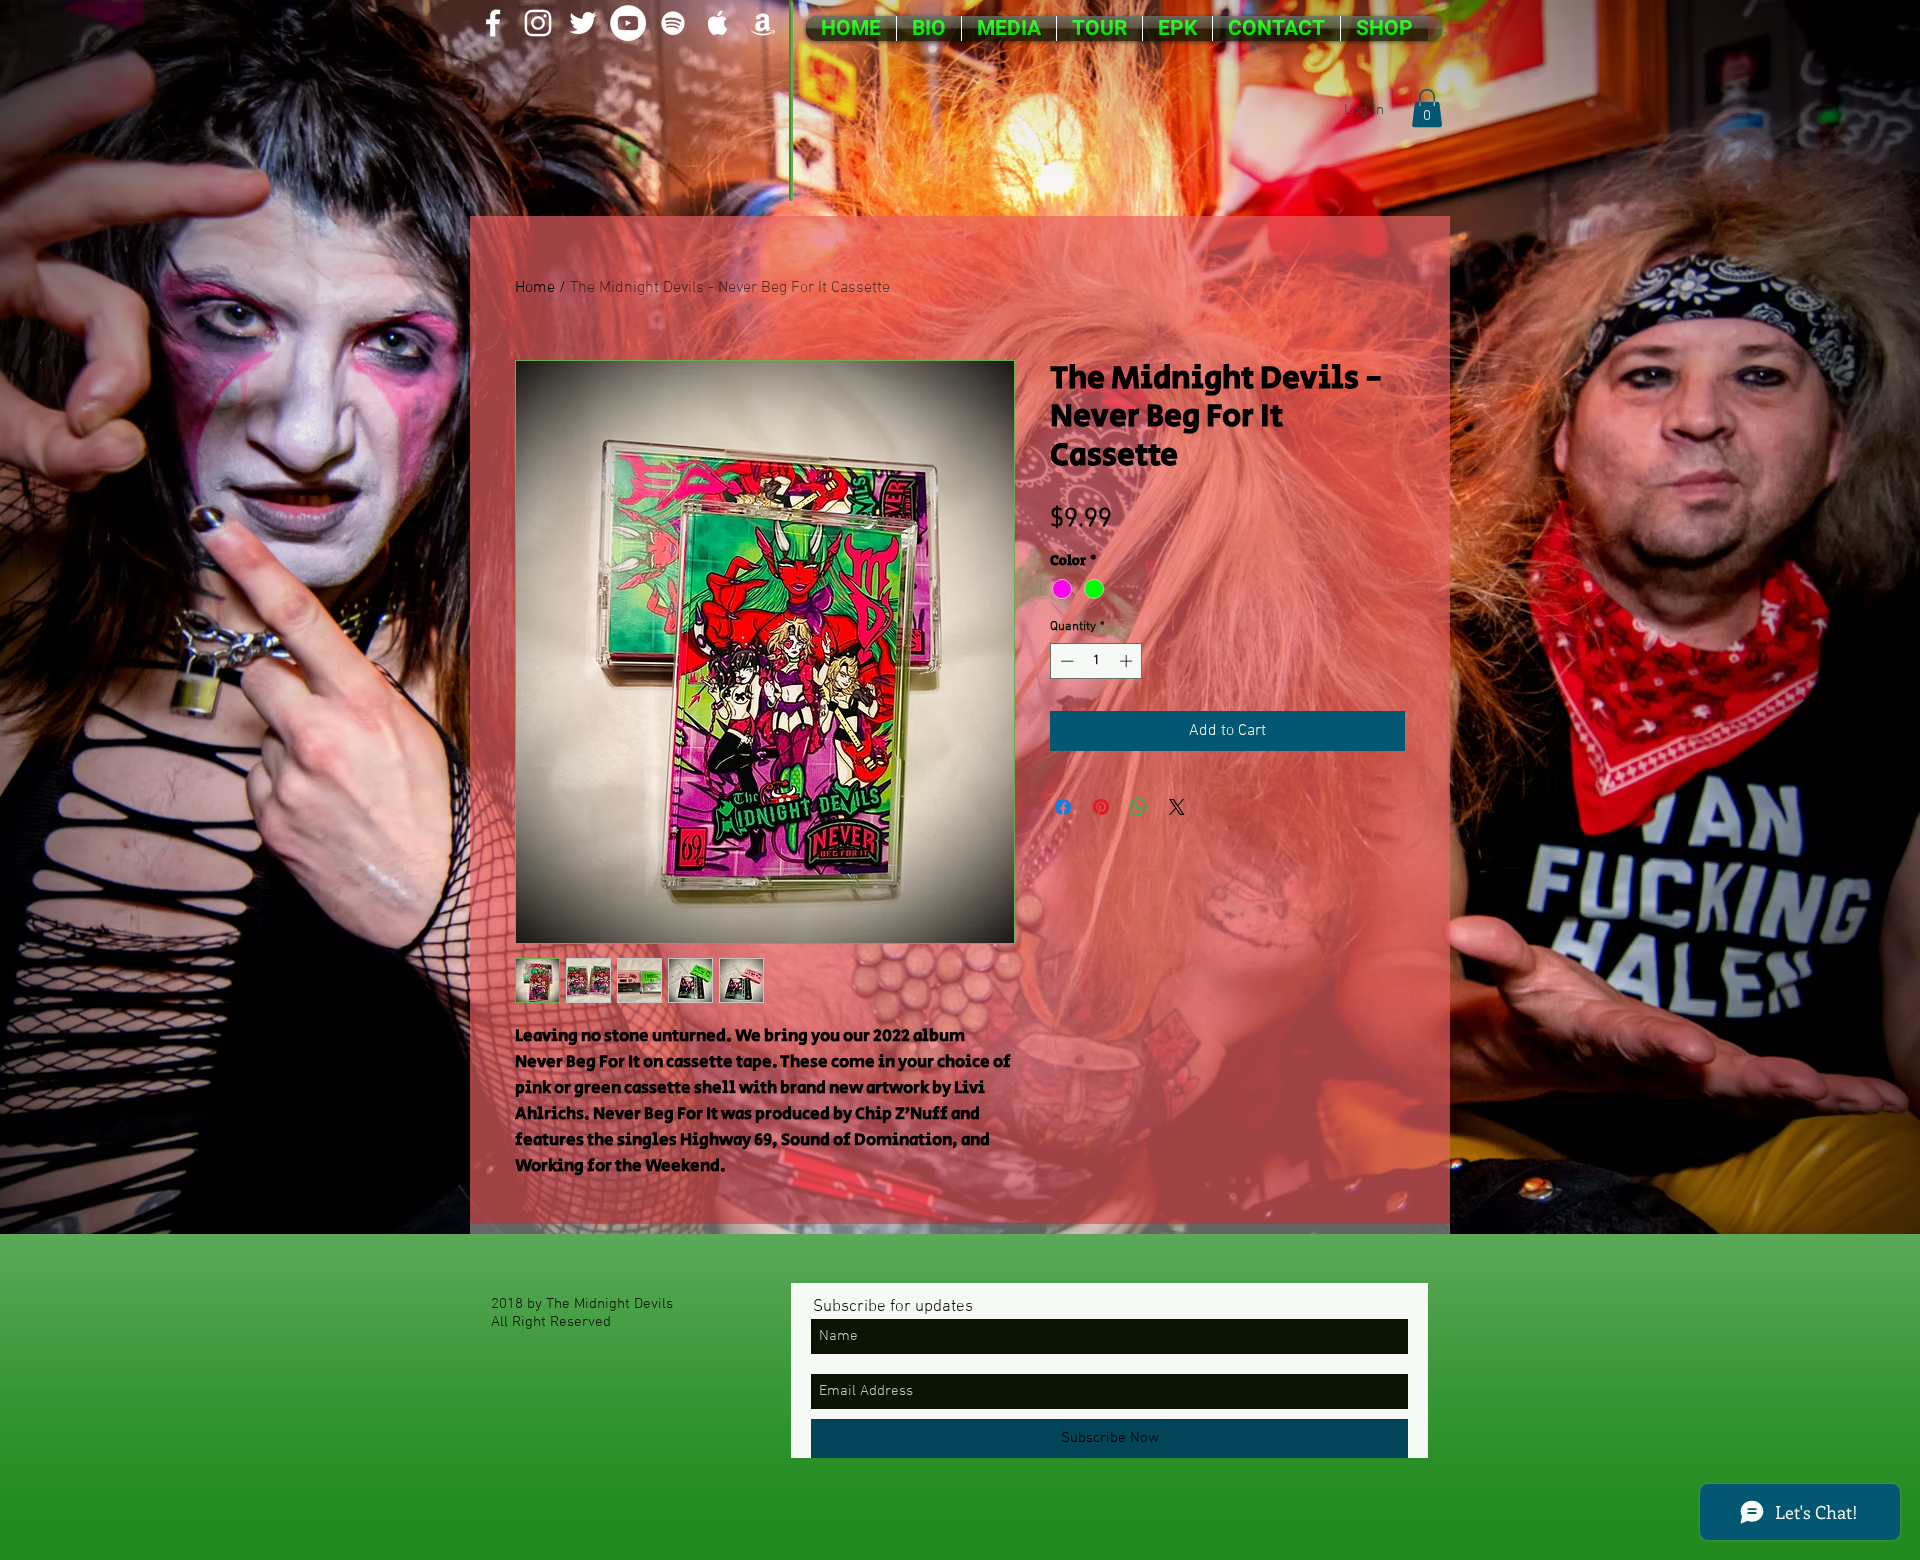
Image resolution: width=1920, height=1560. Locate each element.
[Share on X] (1177, 807)
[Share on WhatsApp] (1139, 807)
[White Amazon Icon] (763, 23)
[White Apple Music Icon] (718, 23)
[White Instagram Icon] (538, 23)
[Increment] (1128, 661)
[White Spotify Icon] (673, 23)
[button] (1427, 108)
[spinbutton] (1096, 661)
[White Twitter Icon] (583, 23)
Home (535, 288)
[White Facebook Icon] (493, 23)
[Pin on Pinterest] (1101, 807)
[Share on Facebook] (1063, 807)
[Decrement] (1065, 661)
